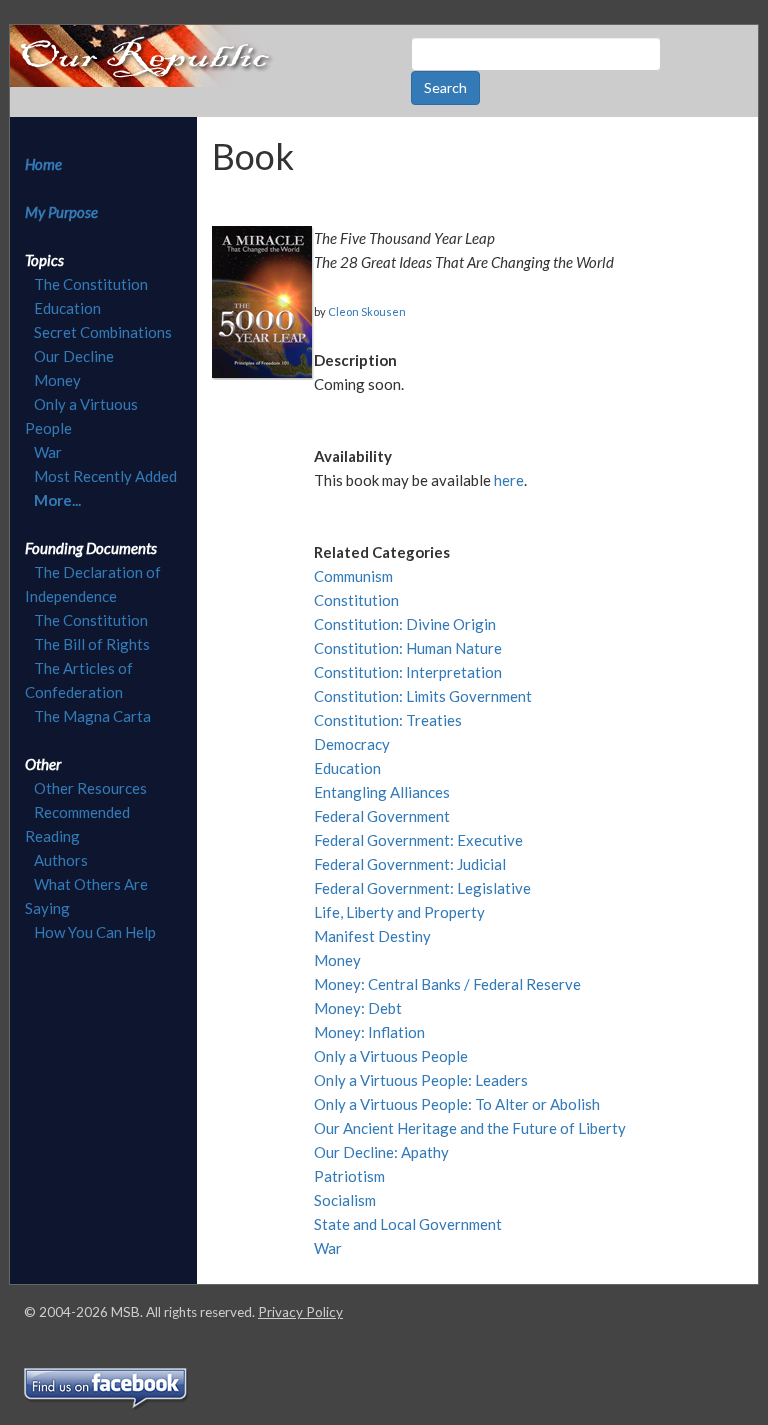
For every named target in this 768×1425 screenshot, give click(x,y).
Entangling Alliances (382, 792)
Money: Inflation (369, 1032)
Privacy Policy (300, 1312)
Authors (61, 860)
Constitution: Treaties (388, 720)
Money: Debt (358, 1008)
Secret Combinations (103, 332)
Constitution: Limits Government (423, 696)
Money (57, 380)
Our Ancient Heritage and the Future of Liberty (470, 1128)
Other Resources (90, 788)
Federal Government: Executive (418, 840)
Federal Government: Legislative (422, 888)
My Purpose (61, 212)
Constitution (356, 600)
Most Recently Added (105, 476)
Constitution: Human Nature (408, 648)
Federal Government (382, 816)
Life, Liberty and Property (399, 912)
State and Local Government (408, 1224)
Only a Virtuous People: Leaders (421, 1080)
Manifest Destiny (372, 936)
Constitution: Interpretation (408, 672)
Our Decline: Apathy (381, 1152)
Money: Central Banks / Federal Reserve (447, 984)
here (509, 480)
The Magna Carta (92, 716)
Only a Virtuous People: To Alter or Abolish (457, 1104)
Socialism (345, 1200)
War (48, 452)
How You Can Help (95, 932)
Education (67, 308)
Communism (353, 576)
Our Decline (74, 356)
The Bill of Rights (92, 644)
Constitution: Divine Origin (405, 624)
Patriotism (349, 1176)
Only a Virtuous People (391, 1056)
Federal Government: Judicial (410, 864)
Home (43, 164)
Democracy (352, 744)
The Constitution (91, 284)
